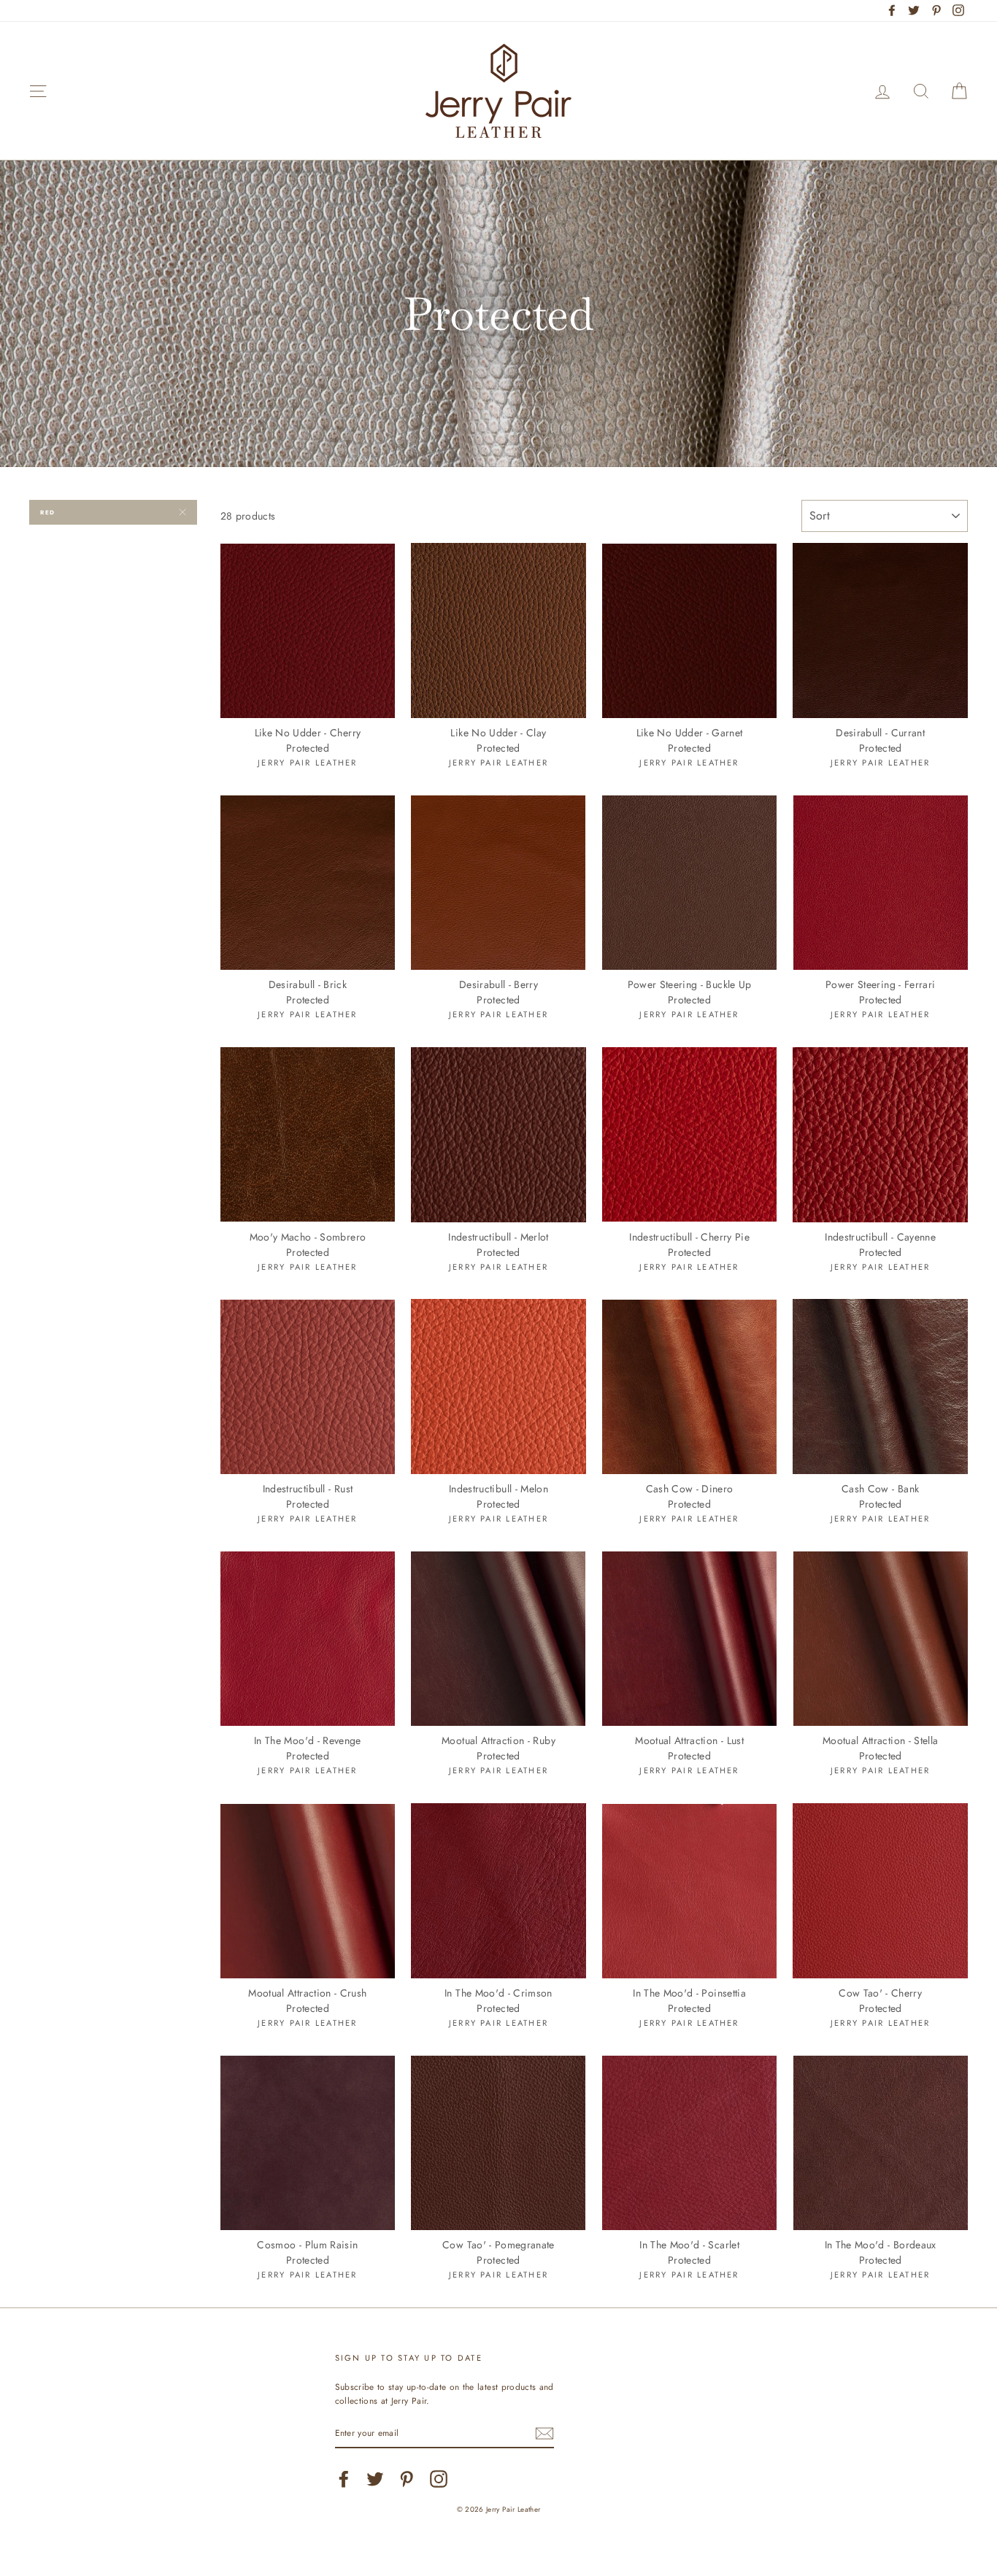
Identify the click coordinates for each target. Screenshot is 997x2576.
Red (48, 512)
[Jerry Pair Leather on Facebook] (344, 2479)
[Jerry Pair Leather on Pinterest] (407, 2479)
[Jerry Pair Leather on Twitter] (375, 2479)
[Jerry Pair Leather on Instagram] (439, 2479)
